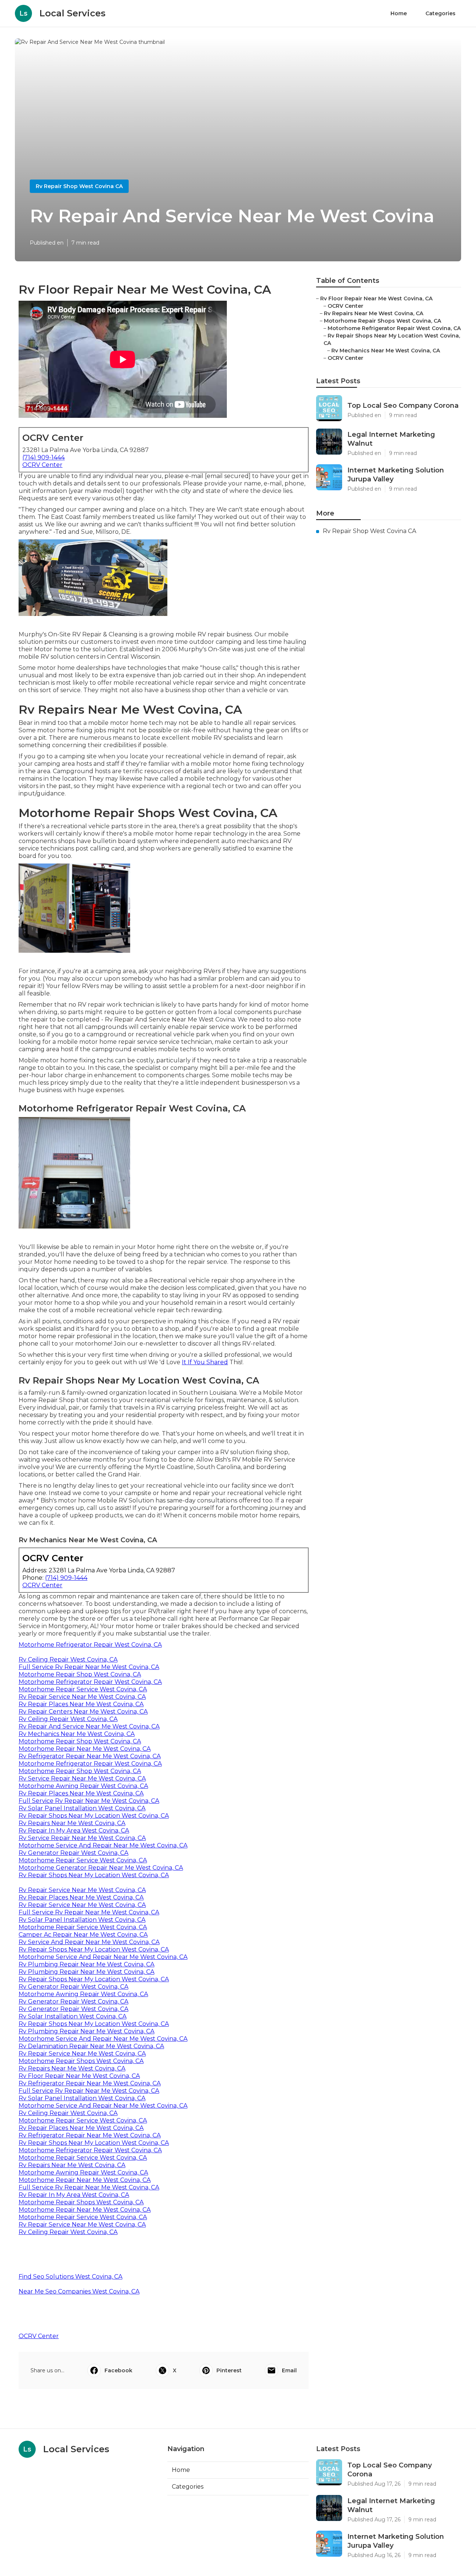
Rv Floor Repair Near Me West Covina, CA (79, 2076)
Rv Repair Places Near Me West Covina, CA (81, 1704)
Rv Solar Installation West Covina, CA (73, 2016)
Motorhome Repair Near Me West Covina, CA (85, 1749)
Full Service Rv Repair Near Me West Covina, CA (89, 1667)
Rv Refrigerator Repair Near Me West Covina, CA (90, 1756)
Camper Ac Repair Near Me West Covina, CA (83, 1935)
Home (399, 13)
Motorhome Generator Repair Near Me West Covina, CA (101, 1868)
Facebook (118, 2370)
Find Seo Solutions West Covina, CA (70, 2277)
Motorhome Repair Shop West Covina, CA (80, 1674)
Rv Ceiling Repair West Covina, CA (68, 1660)
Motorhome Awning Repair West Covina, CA (83, 1786)
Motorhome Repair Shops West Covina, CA (81, 2061)
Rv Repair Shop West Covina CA (79, 186)
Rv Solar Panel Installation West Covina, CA (82, 1808)
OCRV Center (42, 465)
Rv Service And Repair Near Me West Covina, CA (89, 1942)
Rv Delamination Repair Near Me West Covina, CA (91, 2046)
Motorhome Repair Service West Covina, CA (83, 1689)
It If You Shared (205, 1362)
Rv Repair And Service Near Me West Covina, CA (89, 1726)
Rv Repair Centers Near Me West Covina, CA (83, 1712)
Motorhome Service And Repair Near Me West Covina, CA (103, 1845)
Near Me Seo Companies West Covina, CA (79, 2291)
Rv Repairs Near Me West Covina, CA (72, 1823)
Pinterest (229, 2370)
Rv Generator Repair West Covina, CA (73, 1853)
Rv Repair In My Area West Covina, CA (74, 1831)
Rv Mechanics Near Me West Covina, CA (77, 1734)
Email (289, 2370)
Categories (440, 13)
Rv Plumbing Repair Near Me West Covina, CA (86, 1964)
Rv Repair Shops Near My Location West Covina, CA (94, 1816)
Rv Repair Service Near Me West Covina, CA (82, 1697)
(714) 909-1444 (44, 457)
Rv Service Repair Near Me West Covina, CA (82, 1778)
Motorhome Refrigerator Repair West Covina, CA (90, 1645)
